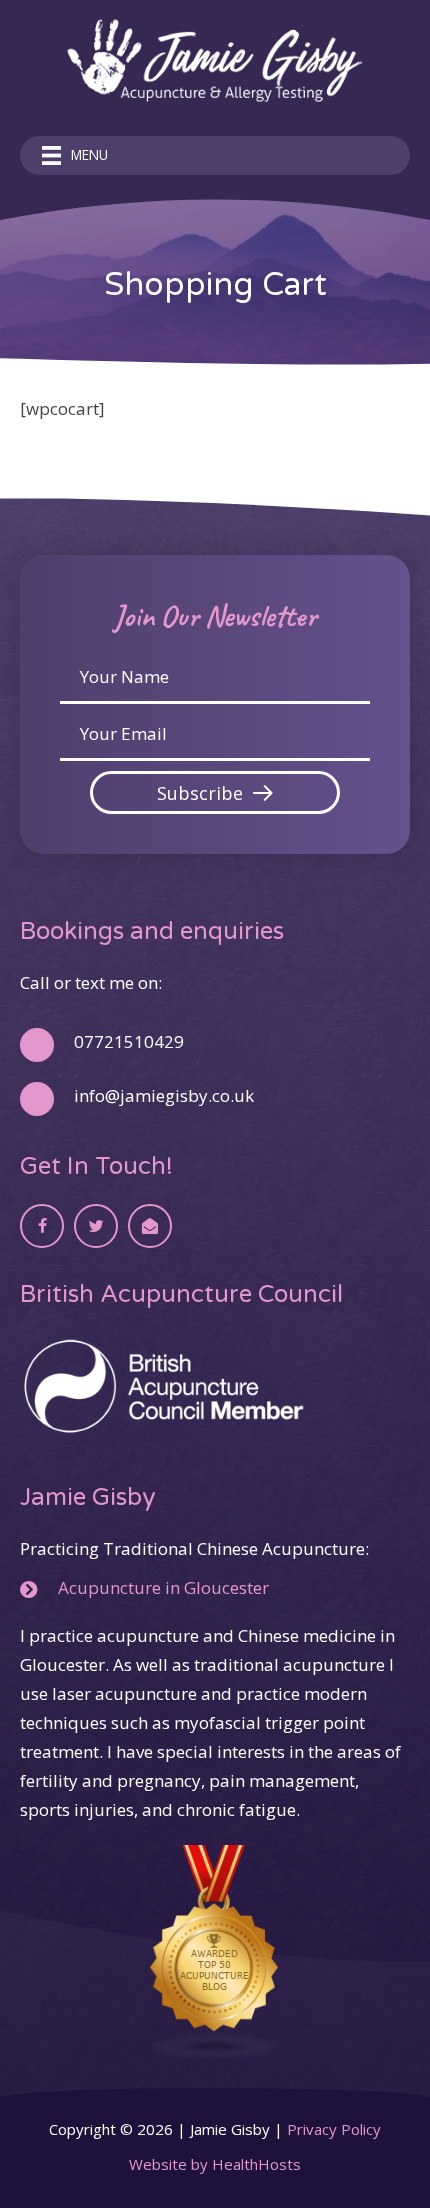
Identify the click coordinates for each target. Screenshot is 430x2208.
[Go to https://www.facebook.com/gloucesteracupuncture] (42, 1226)
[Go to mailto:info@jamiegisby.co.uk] (150, 1226)
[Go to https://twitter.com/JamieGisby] (96, 1226)
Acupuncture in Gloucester (163, 1587)
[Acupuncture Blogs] (215, 1950)
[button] (215, 792)
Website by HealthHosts (215, 2164)
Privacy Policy (334, 2129)
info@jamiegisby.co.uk (164, 1095)
